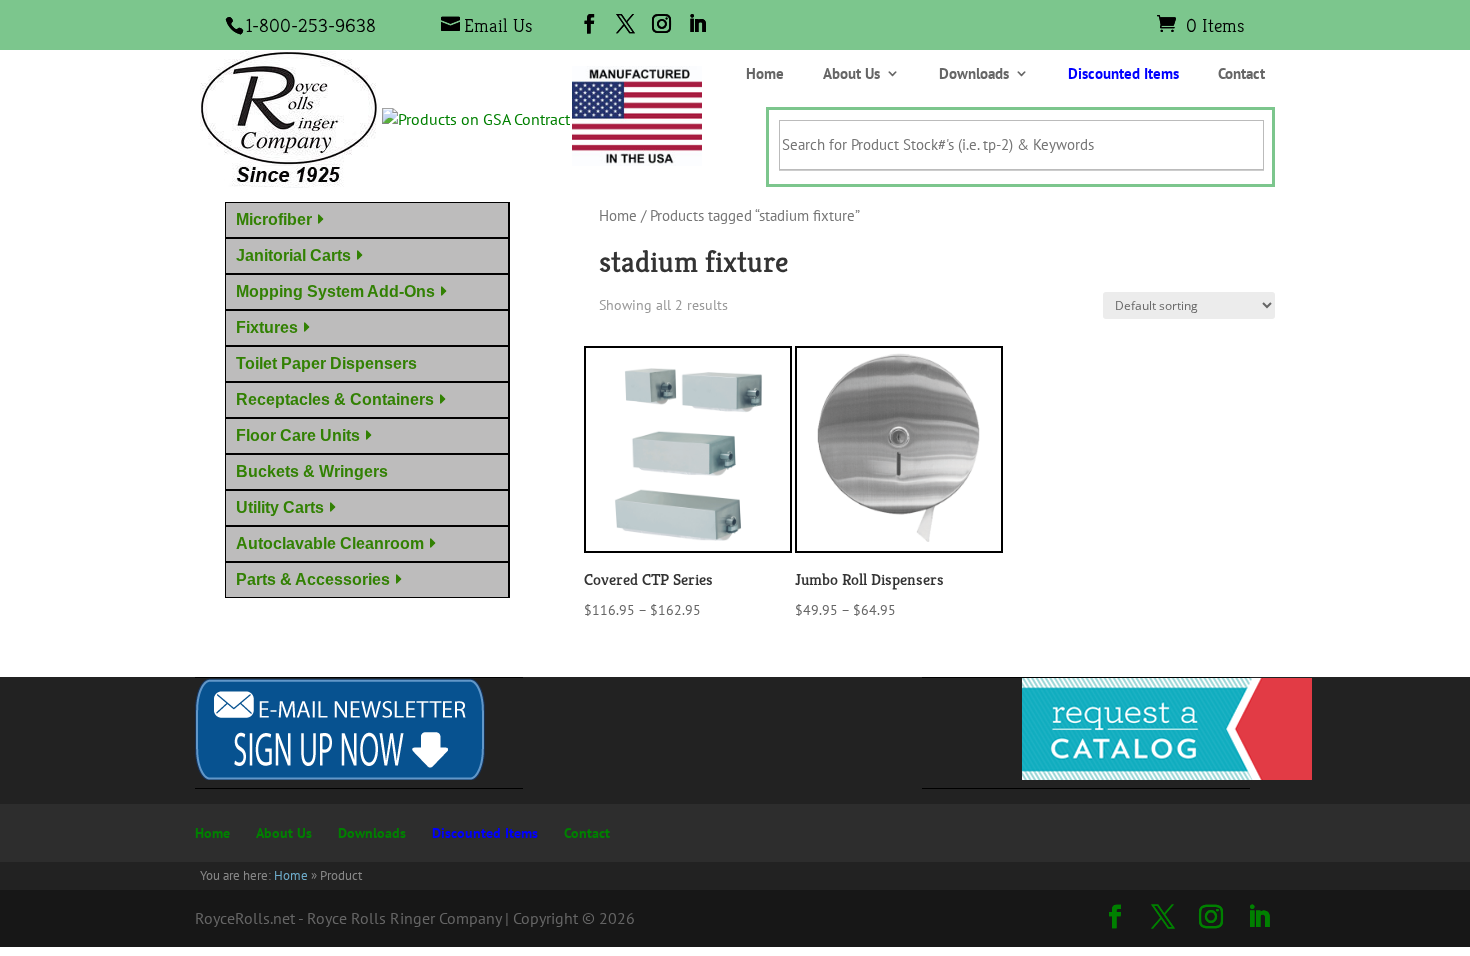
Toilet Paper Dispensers (330, 363)
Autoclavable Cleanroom (330, 543)
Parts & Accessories (313, 579)
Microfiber (274, 219)
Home (765, 74)
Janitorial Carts (293, 255)
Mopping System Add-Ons (335, 291)
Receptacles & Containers (335, 399)
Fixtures (267, 327)
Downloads (974, 74)
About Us (851, 74)
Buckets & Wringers (316, 471)
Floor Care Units (298, 435)
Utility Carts (280, 507)
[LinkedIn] (697, 24)
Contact (1241, 74)
